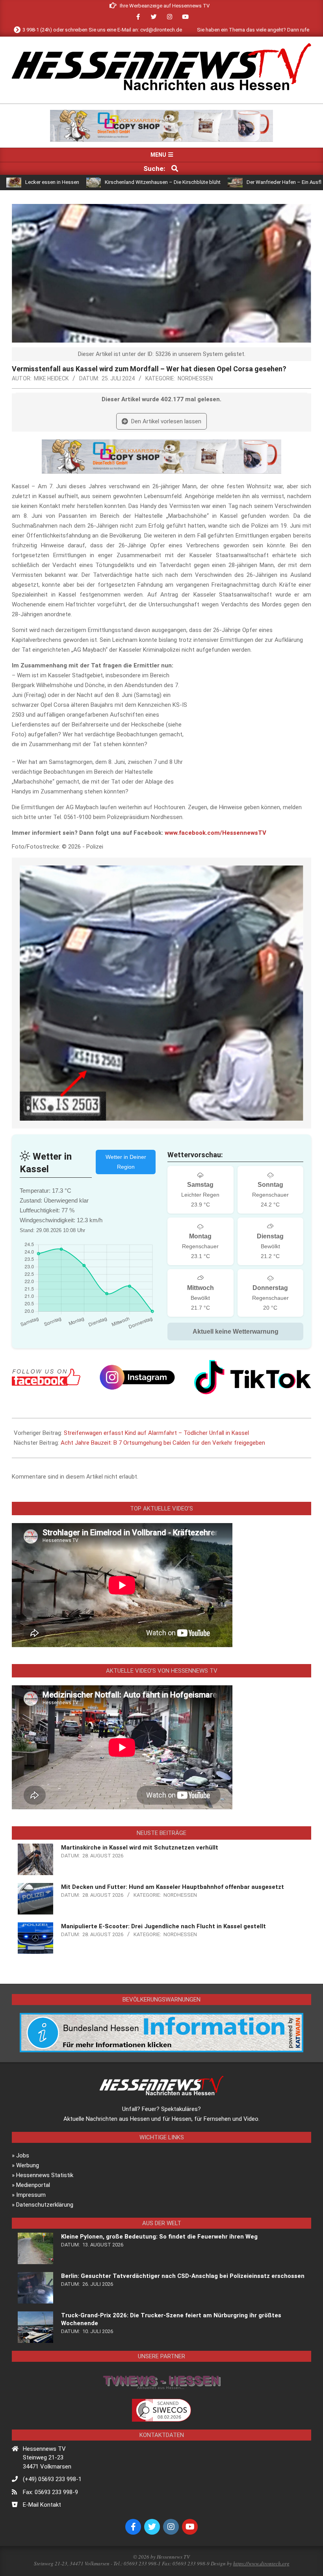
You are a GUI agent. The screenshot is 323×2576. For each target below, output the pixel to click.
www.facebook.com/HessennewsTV (215, 833)
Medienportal (33, 2185)
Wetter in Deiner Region (126, 1162)
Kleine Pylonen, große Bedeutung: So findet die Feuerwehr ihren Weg (159, 2237)
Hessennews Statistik (45, 2175)
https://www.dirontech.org (261, 2563)
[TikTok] (253, 1377)
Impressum (31, 2195)
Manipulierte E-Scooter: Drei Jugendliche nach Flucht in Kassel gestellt (163, 1926)
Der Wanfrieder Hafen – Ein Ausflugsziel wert (228, 182)
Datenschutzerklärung (45, 2205)
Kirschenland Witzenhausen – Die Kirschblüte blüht (93, 182)
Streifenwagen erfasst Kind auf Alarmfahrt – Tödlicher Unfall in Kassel (156, 1433)
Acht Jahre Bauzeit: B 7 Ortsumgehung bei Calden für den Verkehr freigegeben (163, 1443)
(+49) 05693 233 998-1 (52, 2479)
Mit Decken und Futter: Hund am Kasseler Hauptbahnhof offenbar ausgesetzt (173, 1887)
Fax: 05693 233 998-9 (50, 2492)
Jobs (23, 2155)
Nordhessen (195, 378)
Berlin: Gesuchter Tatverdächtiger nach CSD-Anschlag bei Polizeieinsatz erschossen (183, 2276)
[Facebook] (46, 1377)
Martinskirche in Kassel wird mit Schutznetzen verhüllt (140, 1848)
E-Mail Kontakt (42, 2505)
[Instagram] (137, 1377)
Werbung (28, 2165)
